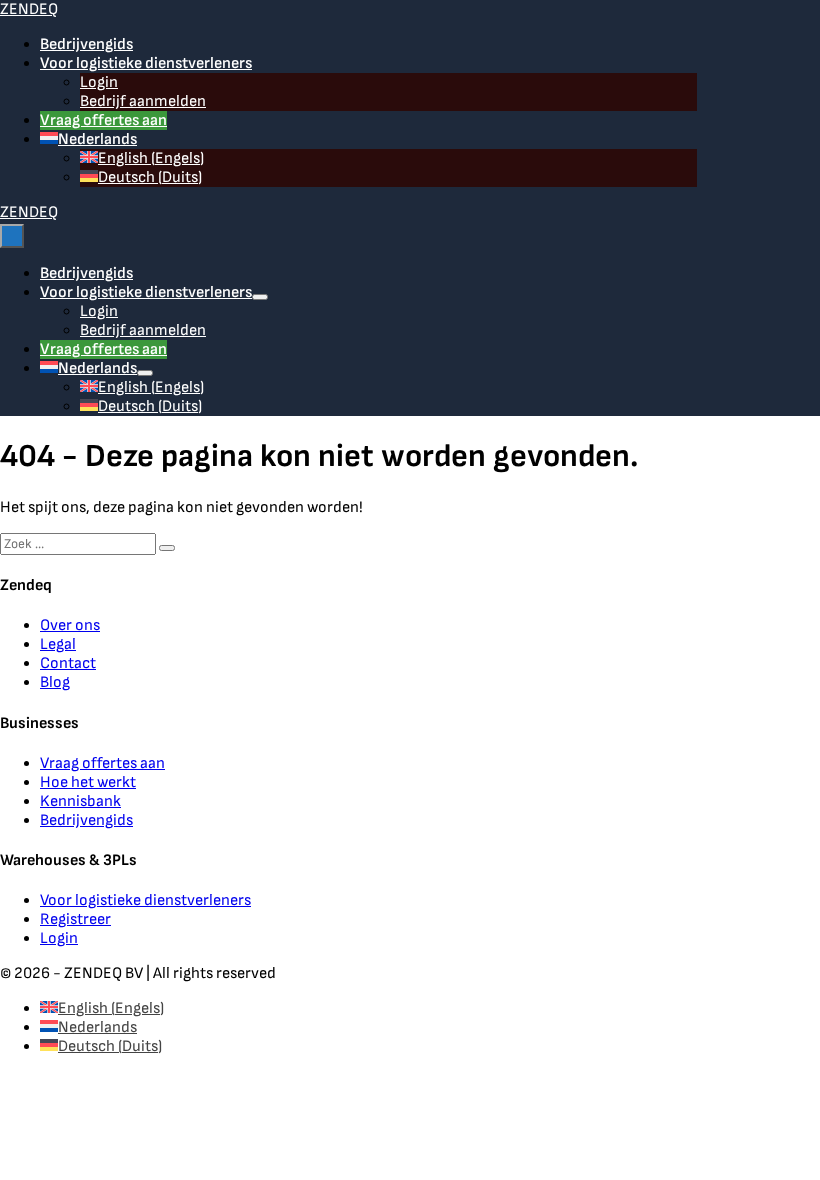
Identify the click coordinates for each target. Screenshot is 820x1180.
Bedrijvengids (86, 44)
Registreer (75, 919)
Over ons (70, 625)
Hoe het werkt (88, 782)
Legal (58, 644)
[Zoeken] (167, 548)
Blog (55, 682)
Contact (68, 663)
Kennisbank (80, 801)
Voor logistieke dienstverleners (146, 63)
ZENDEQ (29, 9)
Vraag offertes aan (103, 120)
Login (99, 82)
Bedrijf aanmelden (143, 101)
